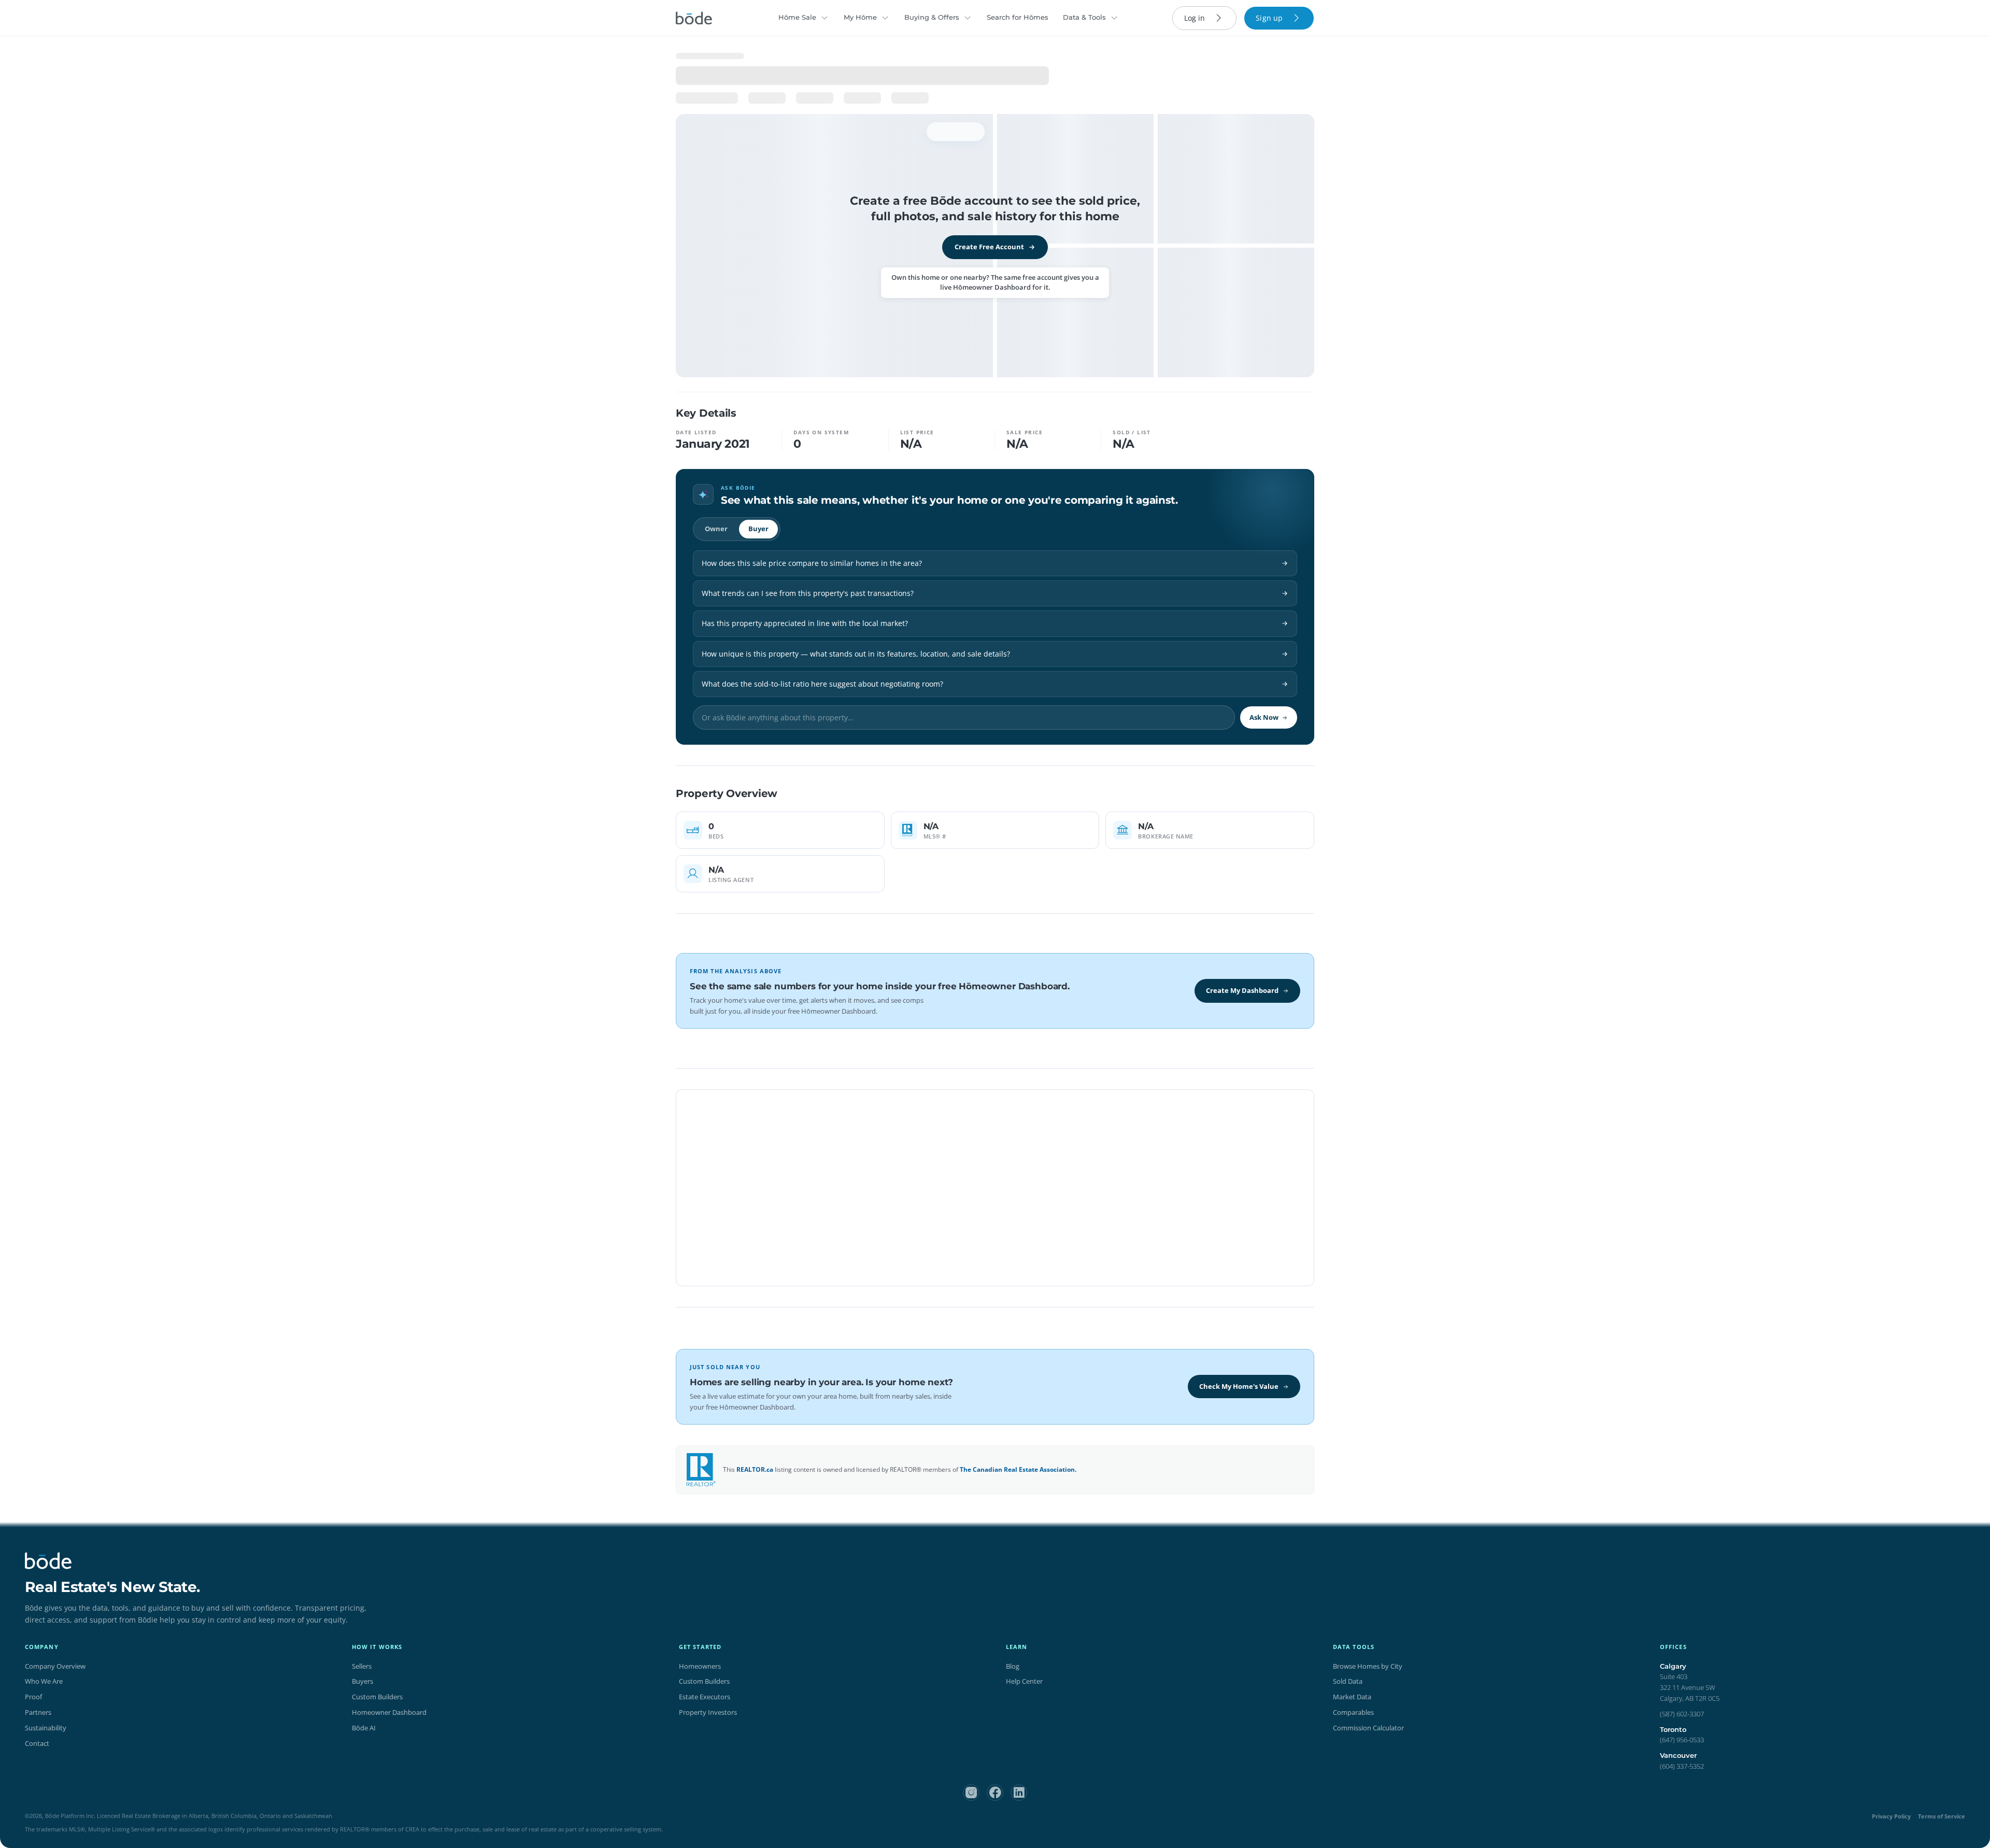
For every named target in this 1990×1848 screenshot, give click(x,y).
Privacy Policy (1891, 1816)
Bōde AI (364, 1728)
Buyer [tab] (758, 529)
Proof (33, 1697)
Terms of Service (1942, 1816)
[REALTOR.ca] (701, 1470)
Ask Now (1264, 717)
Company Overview (55, 1666)
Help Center (1024, 1681)
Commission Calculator (1368, 1728)
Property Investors (708, 1712)
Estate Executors (705, 1697)
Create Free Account (989, 247)
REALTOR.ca (755, 1469)
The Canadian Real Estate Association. (1018, 1469)
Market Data (1352, 1697)
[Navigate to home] (694, 18)
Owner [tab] (716, 529)
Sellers (362, 1666)
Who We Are (44, 1681)
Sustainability (46, 1728)
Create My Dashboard (1242, 990)
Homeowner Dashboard (389, 1712)
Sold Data (1348, 1681)
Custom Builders (377, 1697)
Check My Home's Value (1239, 1386)
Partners (38, 1712)
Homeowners (700, 1666)
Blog (1013, 1666)
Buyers (363, 1681)
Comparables (1353, 1712)
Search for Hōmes (1018, 17)
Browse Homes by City (1368, 1666)
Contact (37, 1743)
